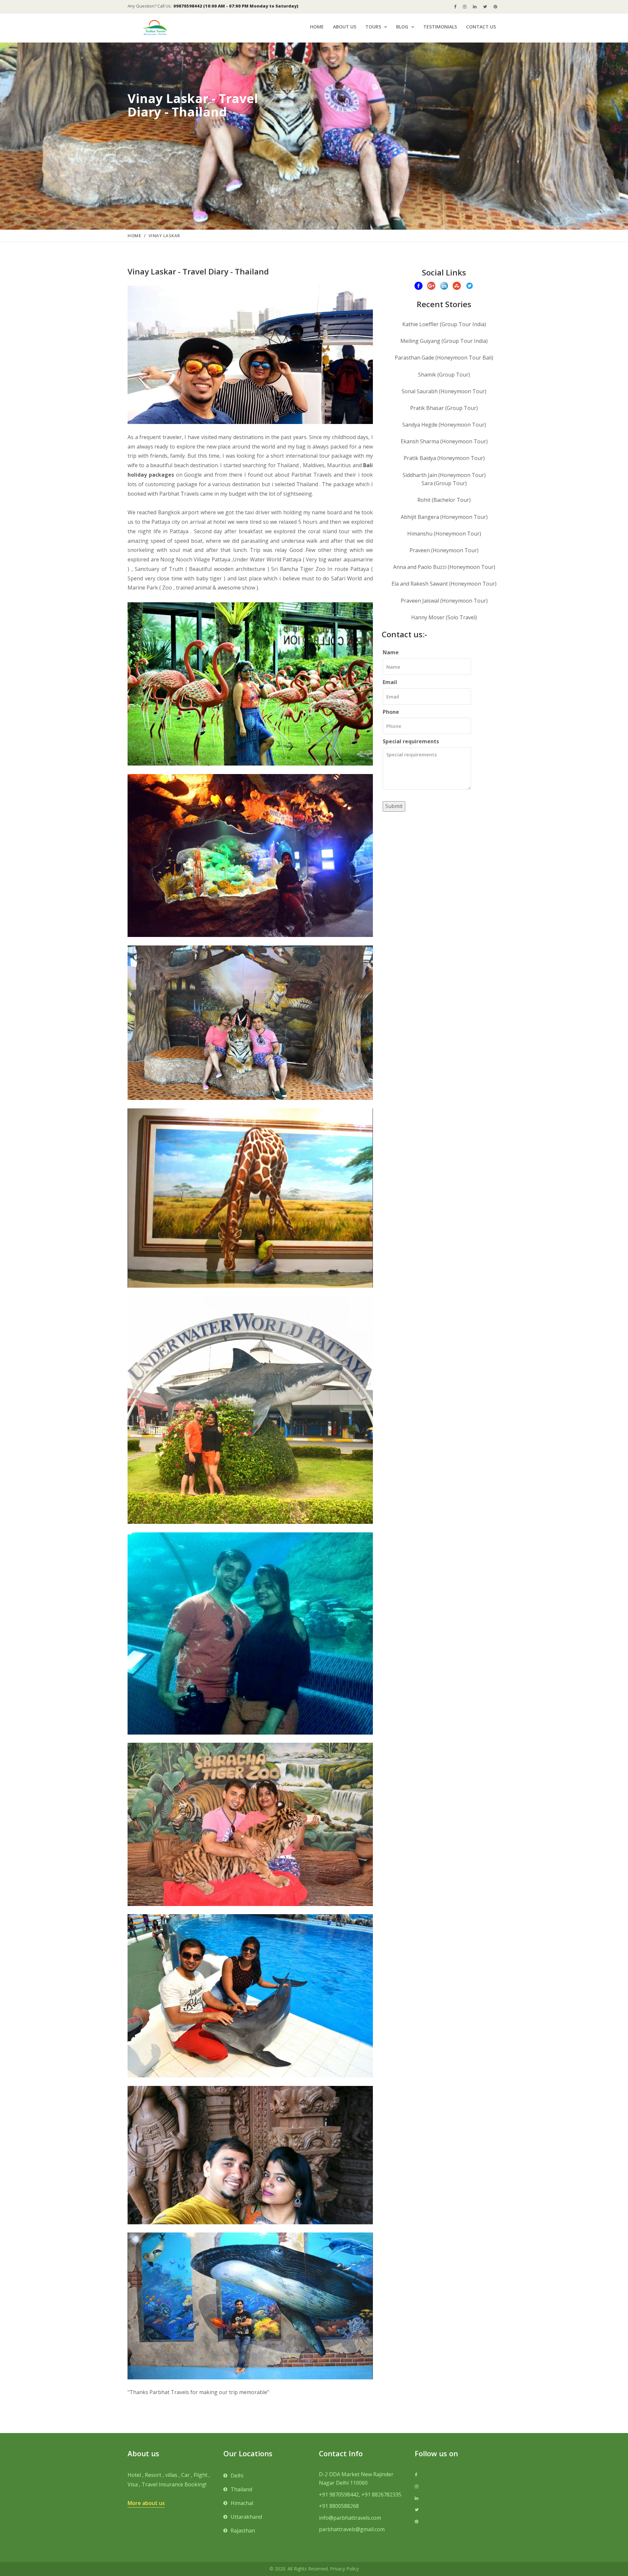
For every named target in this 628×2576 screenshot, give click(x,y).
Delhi (237, 2476)
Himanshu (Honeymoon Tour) (444, 534)
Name (391, 652)
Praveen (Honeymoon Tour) (444, 550)
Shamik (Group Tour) (444, 375)
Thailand (241, 2489)
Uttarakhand (246, 2517)
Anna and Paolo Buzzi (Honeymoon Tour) (444, 567)
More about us (146, 2503)
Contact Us (481, 27)
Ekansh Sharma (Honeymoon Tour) (444, 441)
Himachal (242, 2503)
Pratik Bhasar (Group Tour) (444, 408)
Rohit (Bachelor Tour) (444, 500)
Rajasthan (243, 2531)
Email (390, 682)
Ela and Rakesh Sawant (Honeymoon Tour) (444, 584)
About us (345, 27)
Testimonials (440, 27)
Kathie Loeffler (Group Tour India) (444, 324)
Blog (402, 27)
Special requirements (411, 741)
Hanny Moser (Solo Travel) (444, 617)
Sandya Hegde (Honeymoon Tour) (444, 425)
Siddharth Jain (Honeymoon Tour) (444, 475)
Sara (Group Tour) (444, 483)
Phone (391, 712)
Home (317, 27)
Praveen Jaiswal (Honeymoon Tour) (444, 601)
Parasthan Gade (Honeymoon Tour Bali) (444, 358)
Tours (373, 27)
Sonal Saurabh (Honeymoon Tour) (444, 391)
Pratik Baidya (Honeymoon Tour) (444, 458)
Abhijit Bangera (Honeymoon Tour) (444, 517)
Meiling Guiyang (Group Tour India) (444, 341)
